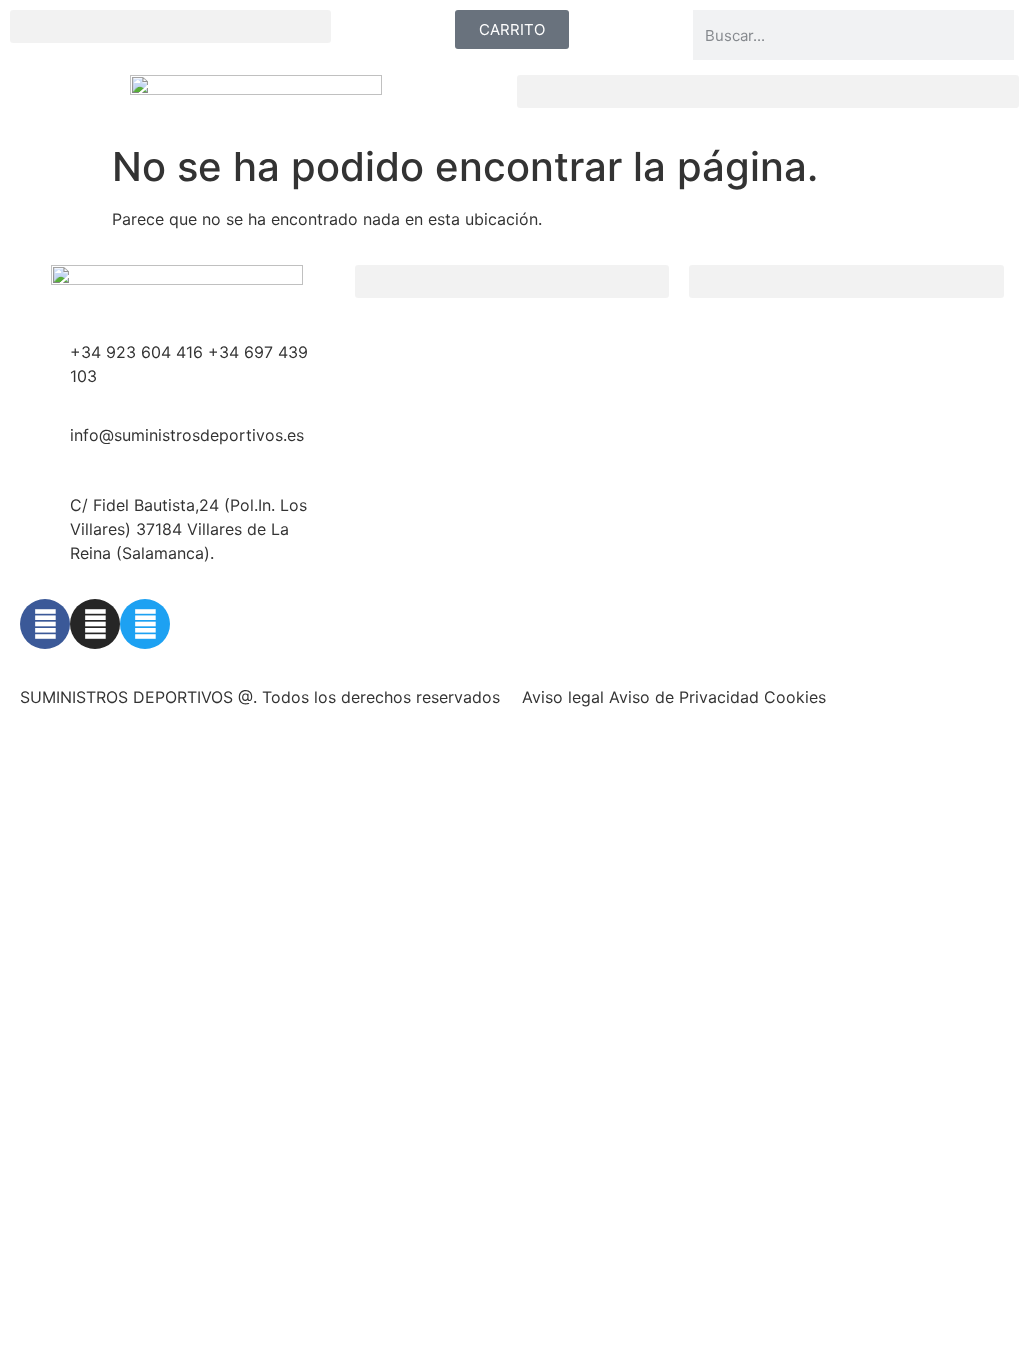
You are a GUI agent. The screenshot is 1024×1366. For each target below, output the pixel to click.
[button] (170, 26)
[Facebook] (45, 624)
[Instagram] (95, 624)
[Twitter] (145, 624)
